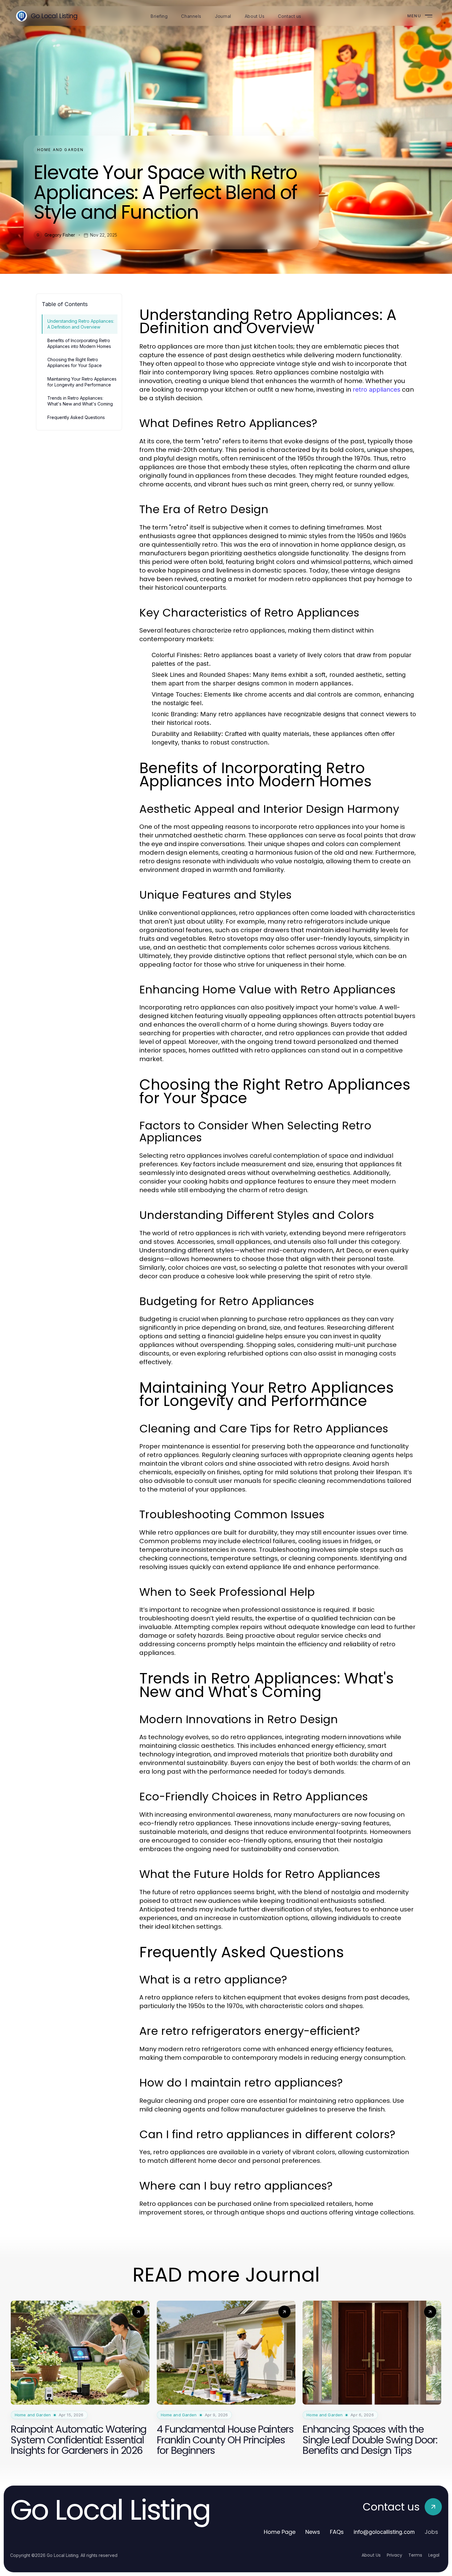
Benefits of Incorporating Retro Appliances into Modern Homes (79, 343)
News (313, 2532)
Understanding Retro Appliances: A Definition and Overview (81, 324)
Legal (434, 2555)
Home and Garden (60, 150)
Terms (415, 2555)
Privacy (395, 2555)
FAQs (337, 2532)
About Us (371, 2555)
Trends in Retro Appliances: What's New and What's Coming (80, 401)
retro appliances (377, 389)
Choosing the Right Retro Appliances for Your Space (75, 362)
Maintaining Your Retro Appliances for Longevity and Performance (82, 382)
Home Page (280, 2532)
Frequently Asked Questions (76, 417)
